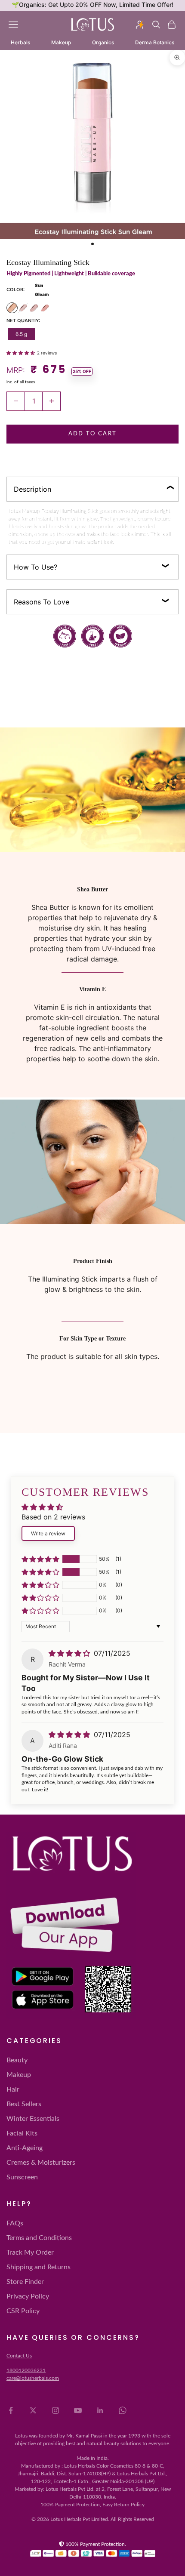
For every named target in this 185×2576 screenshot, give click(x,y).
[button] (22, 352)
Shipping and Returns (39, 2267)
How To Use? (35, 567)
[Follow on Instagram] (55, 2410)
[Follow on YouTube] (78, 2410)
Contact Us (19, 2356)
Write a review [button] (48, 1533)
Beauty (17, 2060)
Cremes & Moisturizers (41, 2163)
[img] (70, 1653)
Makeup (19, 2075)
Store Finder (25, 2282)
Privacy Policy (28, 2296)
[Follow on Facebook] (11, 2410)
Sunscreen (22, 2177)
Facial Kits (22, 2133)
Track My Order (30, 2252)
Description (32, 489)
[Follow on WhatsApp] (123, 2410)
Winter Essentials (33, 2119)
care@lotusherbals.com (33, 2378)
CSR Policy (23, 2311)
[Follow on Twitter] (33, 2410)
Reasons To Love (42, 602)
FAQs (15, 2223)
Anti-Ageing (25, 2148)
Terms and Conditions (39, 2238)
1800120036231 (26, 2370)
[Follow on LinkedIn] (100, 2410)
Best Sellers (24, 2104)
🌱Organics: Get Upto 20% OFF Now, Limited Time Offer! (92, 5)
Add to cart (93, 434)
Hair (13, 2089)
